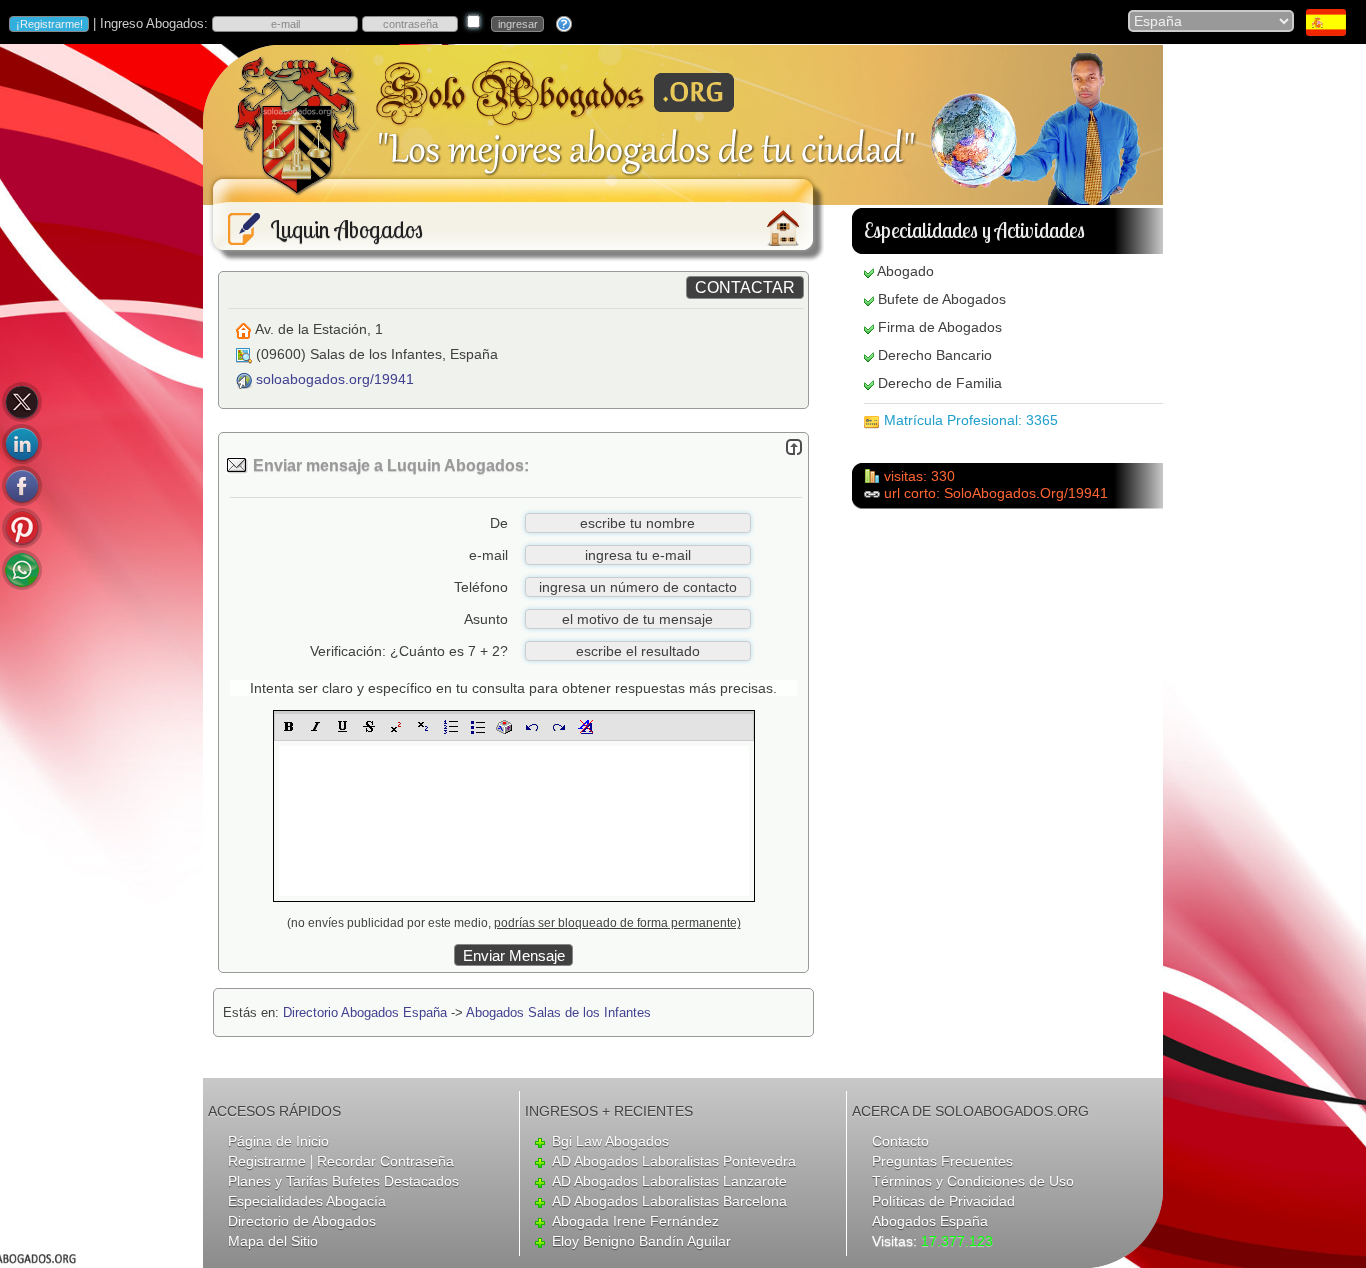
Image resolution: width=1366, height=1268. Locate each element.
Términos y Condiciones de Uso (973, 1181)
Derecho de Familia (940, 383)
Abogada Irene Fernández (635, 1221)
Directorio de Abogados (302, 1221)
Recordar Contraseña (385, 1161)
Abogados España (930, 1221)
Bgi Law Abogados (610, 1141)
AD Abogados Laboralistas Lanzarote (669, 1181)
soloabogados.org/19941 (335, 379)
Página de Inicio (278, 1141)
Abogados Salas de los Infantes (558, 1012)
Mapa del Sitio (273, 1241)
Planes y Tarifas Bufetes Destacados (343, 1181)
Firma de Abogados (940, 327)
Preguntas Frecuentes (942, 1161)
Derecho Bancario (935, 355)
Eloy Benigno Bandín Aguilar (641, 1241)
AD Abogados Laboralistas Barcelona (669, 1201)
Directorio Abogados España (365, 1012)
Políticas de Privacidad (943, 1201)
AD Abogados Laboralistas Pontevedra (674, 1161)
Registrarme (267, 1161)
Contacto (900, 1141)
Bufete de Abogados (942, 299)
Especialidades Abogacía (307, 1201)
